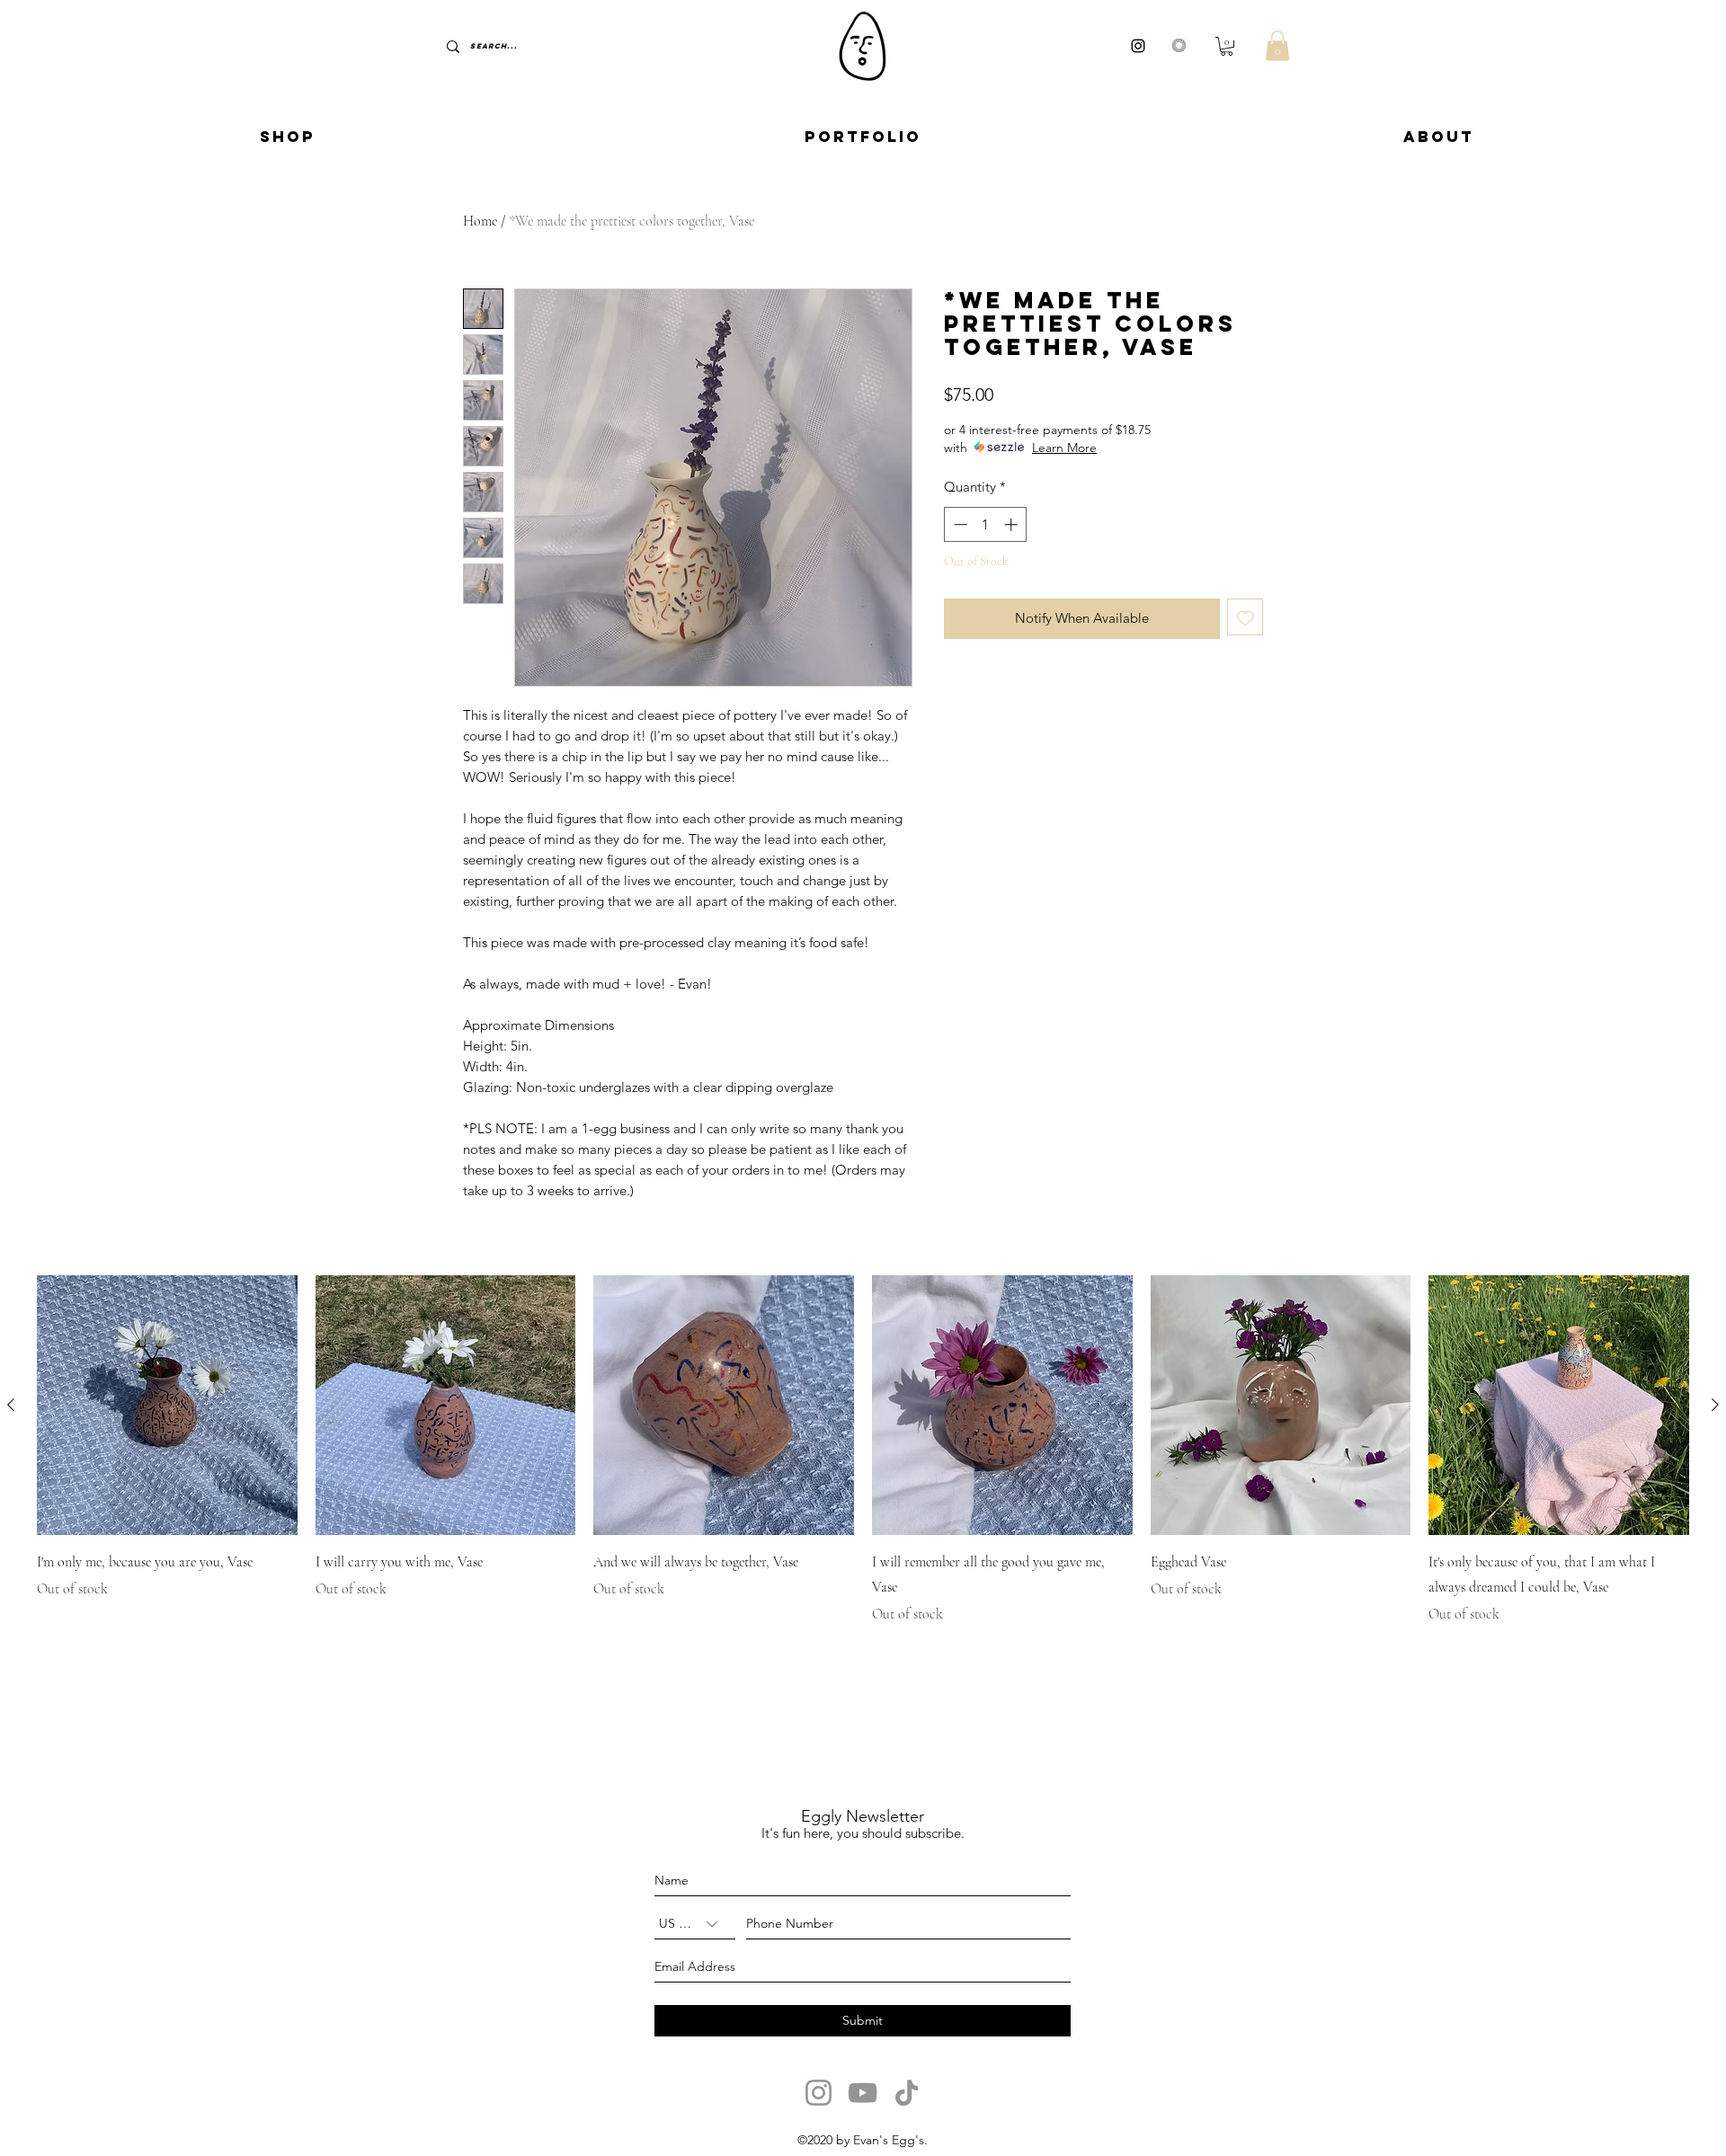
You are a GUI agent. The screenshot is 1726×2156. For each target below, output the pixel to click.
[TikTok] (907, 2093)
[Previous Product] (11, 1405)
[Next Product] (1715, 1405)
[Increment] (1013, 524)
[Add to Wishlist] (1246, 617)
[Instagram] (819, 2093)
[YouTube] (863, 2093)
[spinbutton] (986, 524)
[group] (863, 1451)
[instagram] (1138, 46)
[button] (1227, 46)
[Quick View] (167, 1406)
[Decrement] (959, 524)
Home (480, 221)
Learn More (1064, 448)
